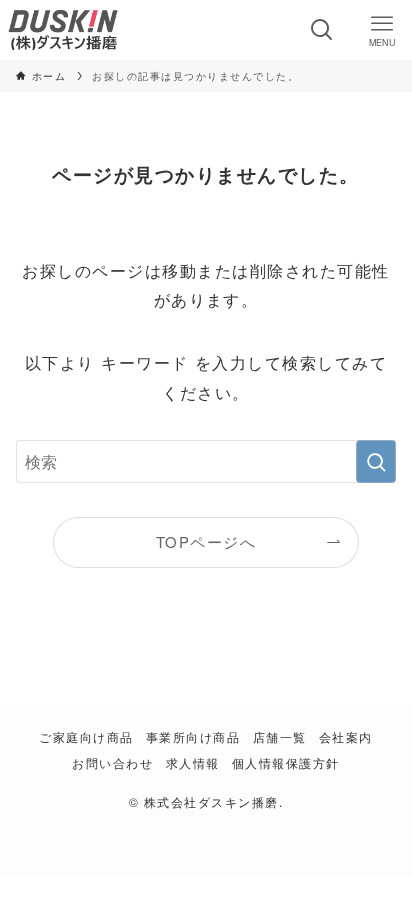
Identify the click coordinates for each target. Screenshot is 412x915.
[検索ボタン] (322, 30)
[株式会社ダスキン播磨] (63, 30)
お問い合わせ (112, 763)
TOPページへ (206, 541)
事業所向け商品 (193, 737)
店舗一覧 (280, 737)
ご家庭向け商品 (86, 737)
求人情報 (193, 763)
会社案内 (346, 737)
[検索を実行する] (376, 461)
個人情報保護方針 (286, 763)
